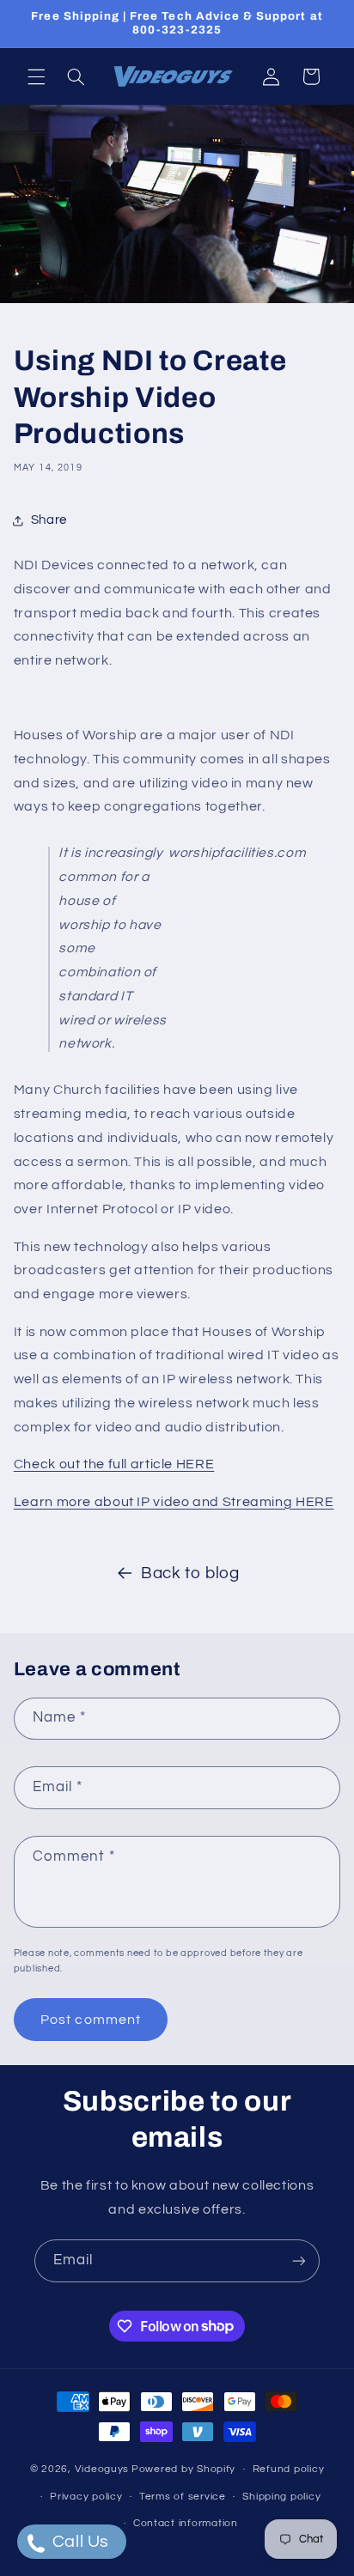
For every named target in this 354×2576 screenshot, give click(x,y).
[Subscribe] (299, 2260)
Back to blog (190, 1574)
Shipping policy (281, 2497)
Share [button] (49, 520)
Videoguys (102, 2469)
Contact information (186, 2523)
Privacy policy (86, 2497)
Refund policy (289, 2469)
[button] (36, 76)
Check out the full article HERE (114, 1464)
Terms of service (183, 2497)
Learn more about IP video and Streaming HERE (174, 1502)
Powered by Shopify (183, 2469)
